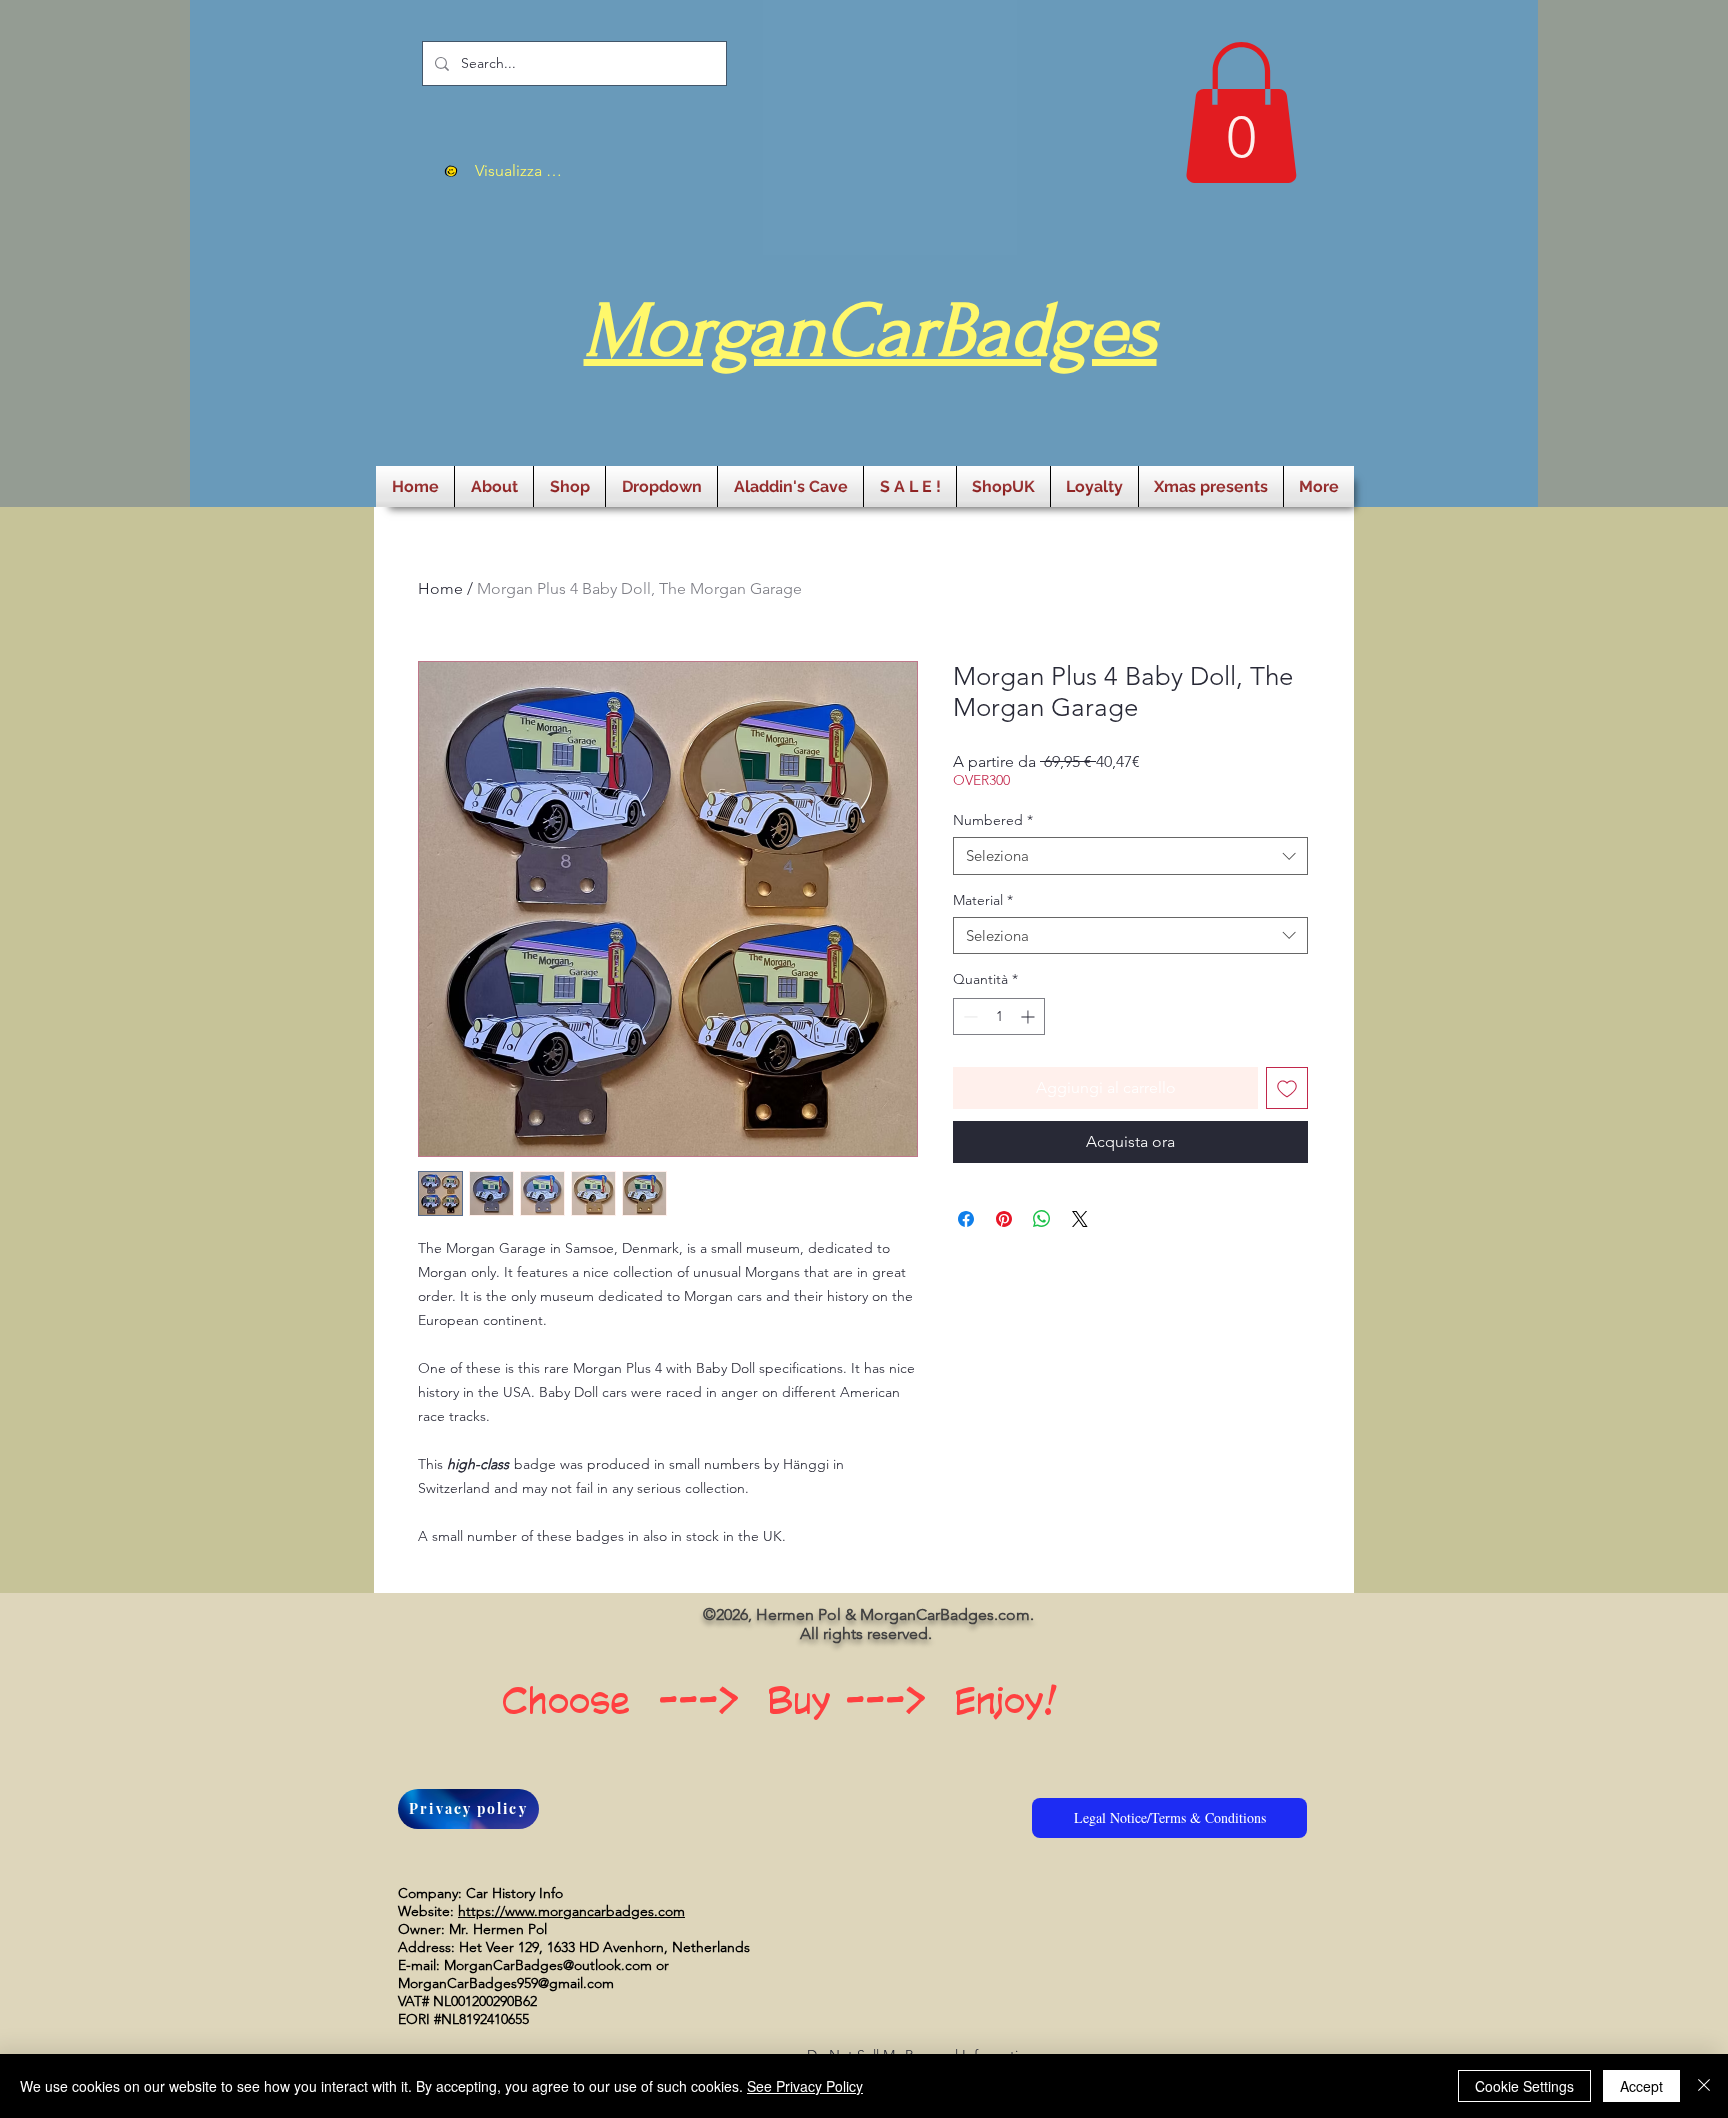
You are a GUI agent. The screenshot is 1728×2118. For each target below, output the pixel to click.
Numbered (993, 820)
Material (983, 900)
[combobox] (1130, 856)
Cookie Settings (1524, 2086)
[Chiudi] (1704, 2086)
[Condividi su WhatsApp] (1042, 1219)
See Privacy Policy (805, 2086)
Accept (1641, 2086)
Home (440, 588)
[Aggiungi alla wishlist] (1287, 1088)
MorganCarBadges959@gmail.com (506, 1983)
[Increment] (1029, 1016)
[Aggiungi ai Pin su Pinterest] (1004, 1219)
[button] (1241, 112)
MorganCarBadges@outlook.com (548, 1965)
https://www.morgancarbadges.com (571, 1911)
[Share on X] (1080, 1219)
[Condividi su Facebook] (966, 1219)
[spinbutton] (999, 1016)
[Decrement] (968, 1016)
